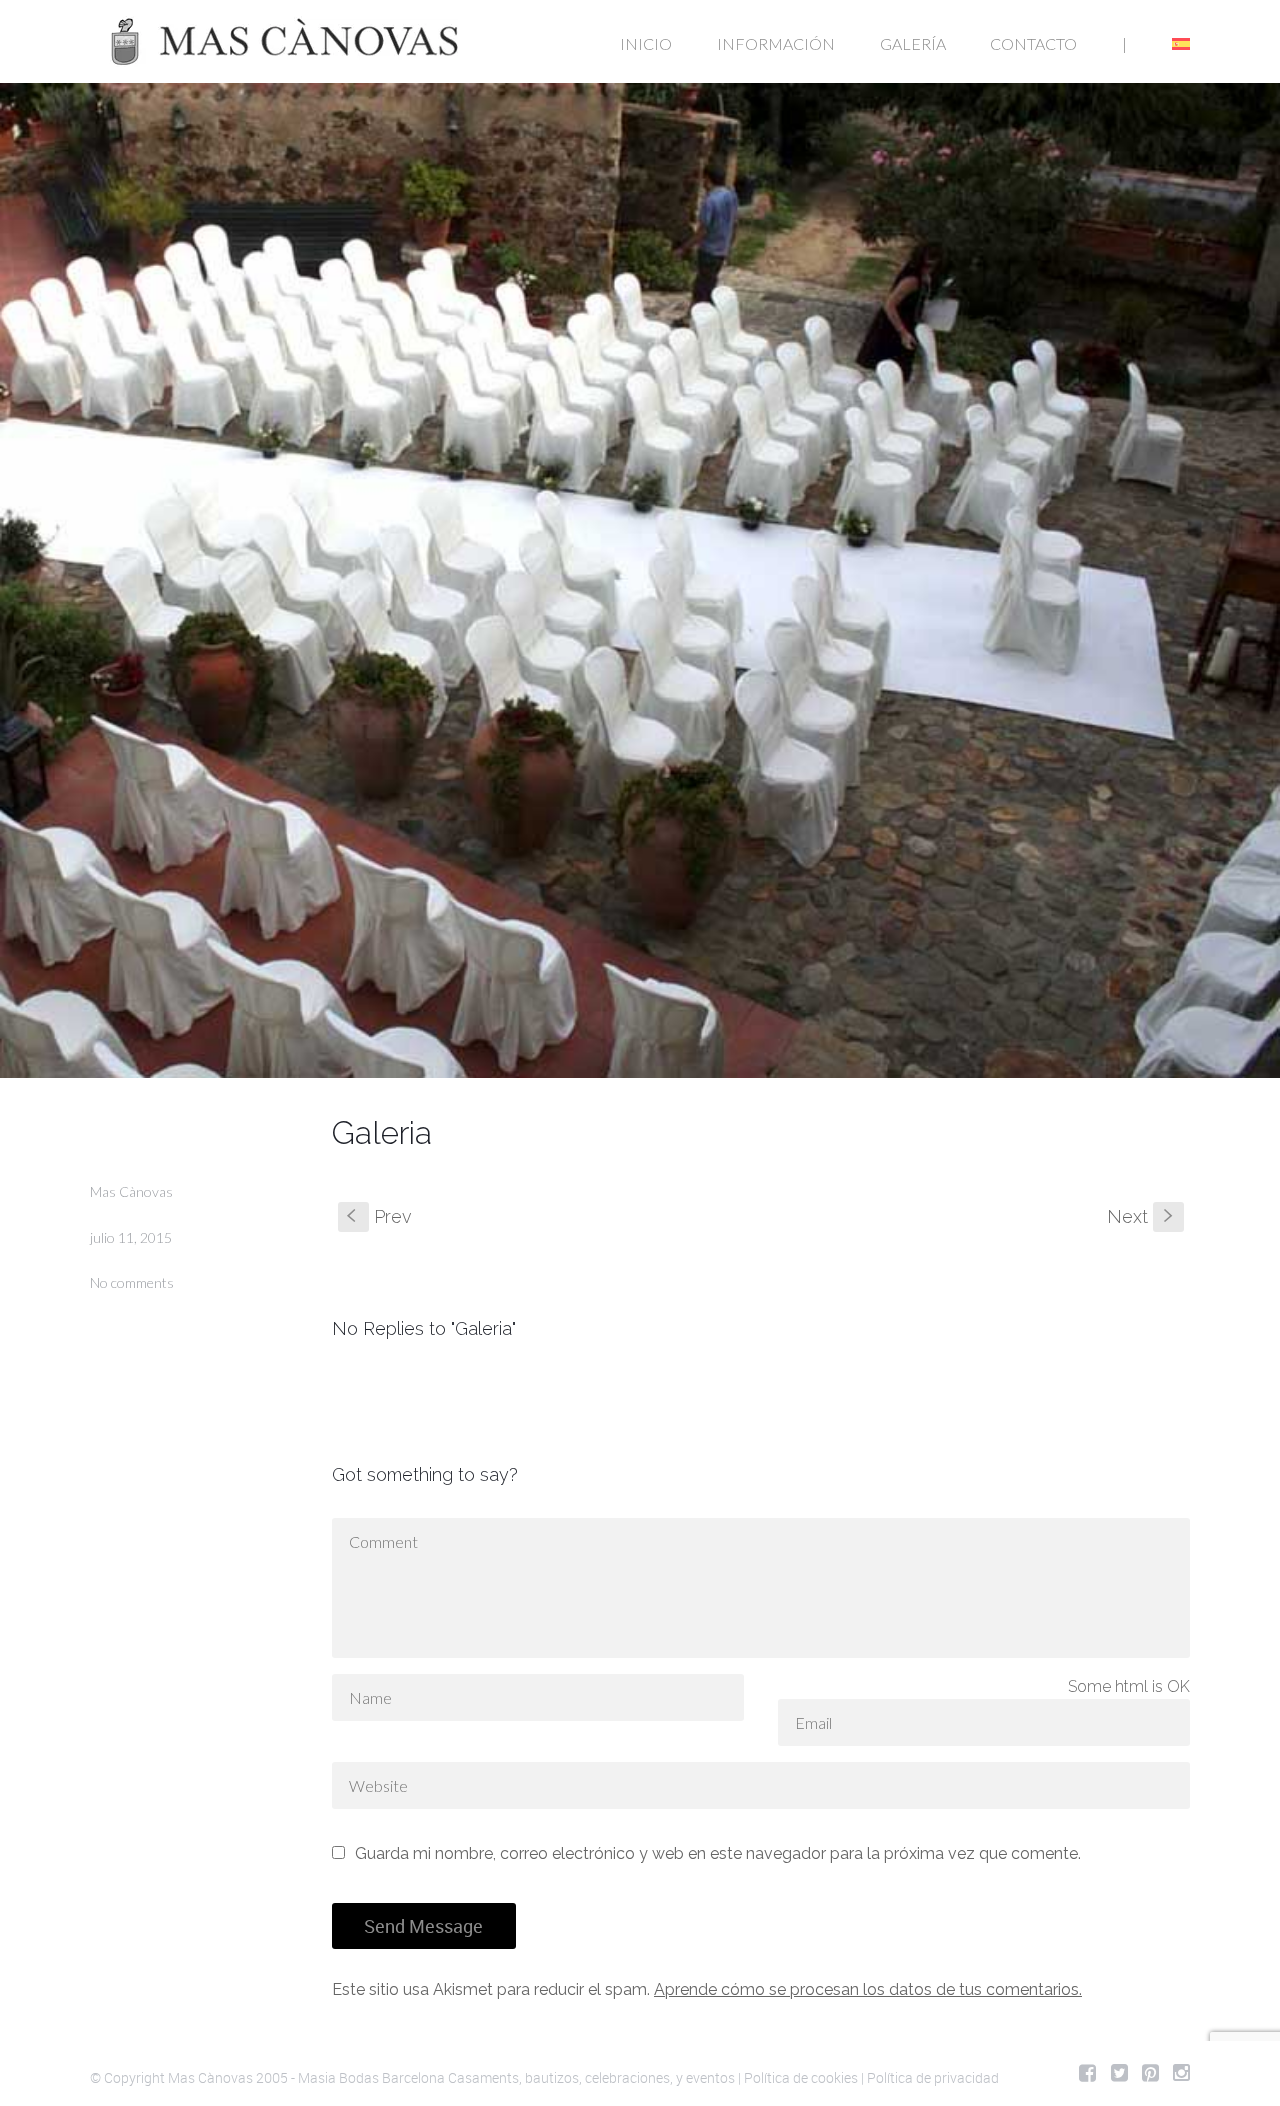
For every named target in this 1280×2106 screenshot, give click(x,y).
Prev (379, 1216)
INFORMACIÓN (776, 43)
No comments (132, 1282)
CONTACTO (1033, 43)
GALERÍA (913, 43)
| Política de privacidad (930, 2077)
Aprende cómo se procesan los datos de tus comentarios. (868, 1989)
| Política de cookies (798, 2077)
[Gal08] (640, 580)
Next (1142, 1216)
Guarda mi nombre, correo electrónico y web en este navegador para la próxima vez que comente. (718, 1853)
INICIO (646, 43)
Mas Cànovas (131, 1191)
